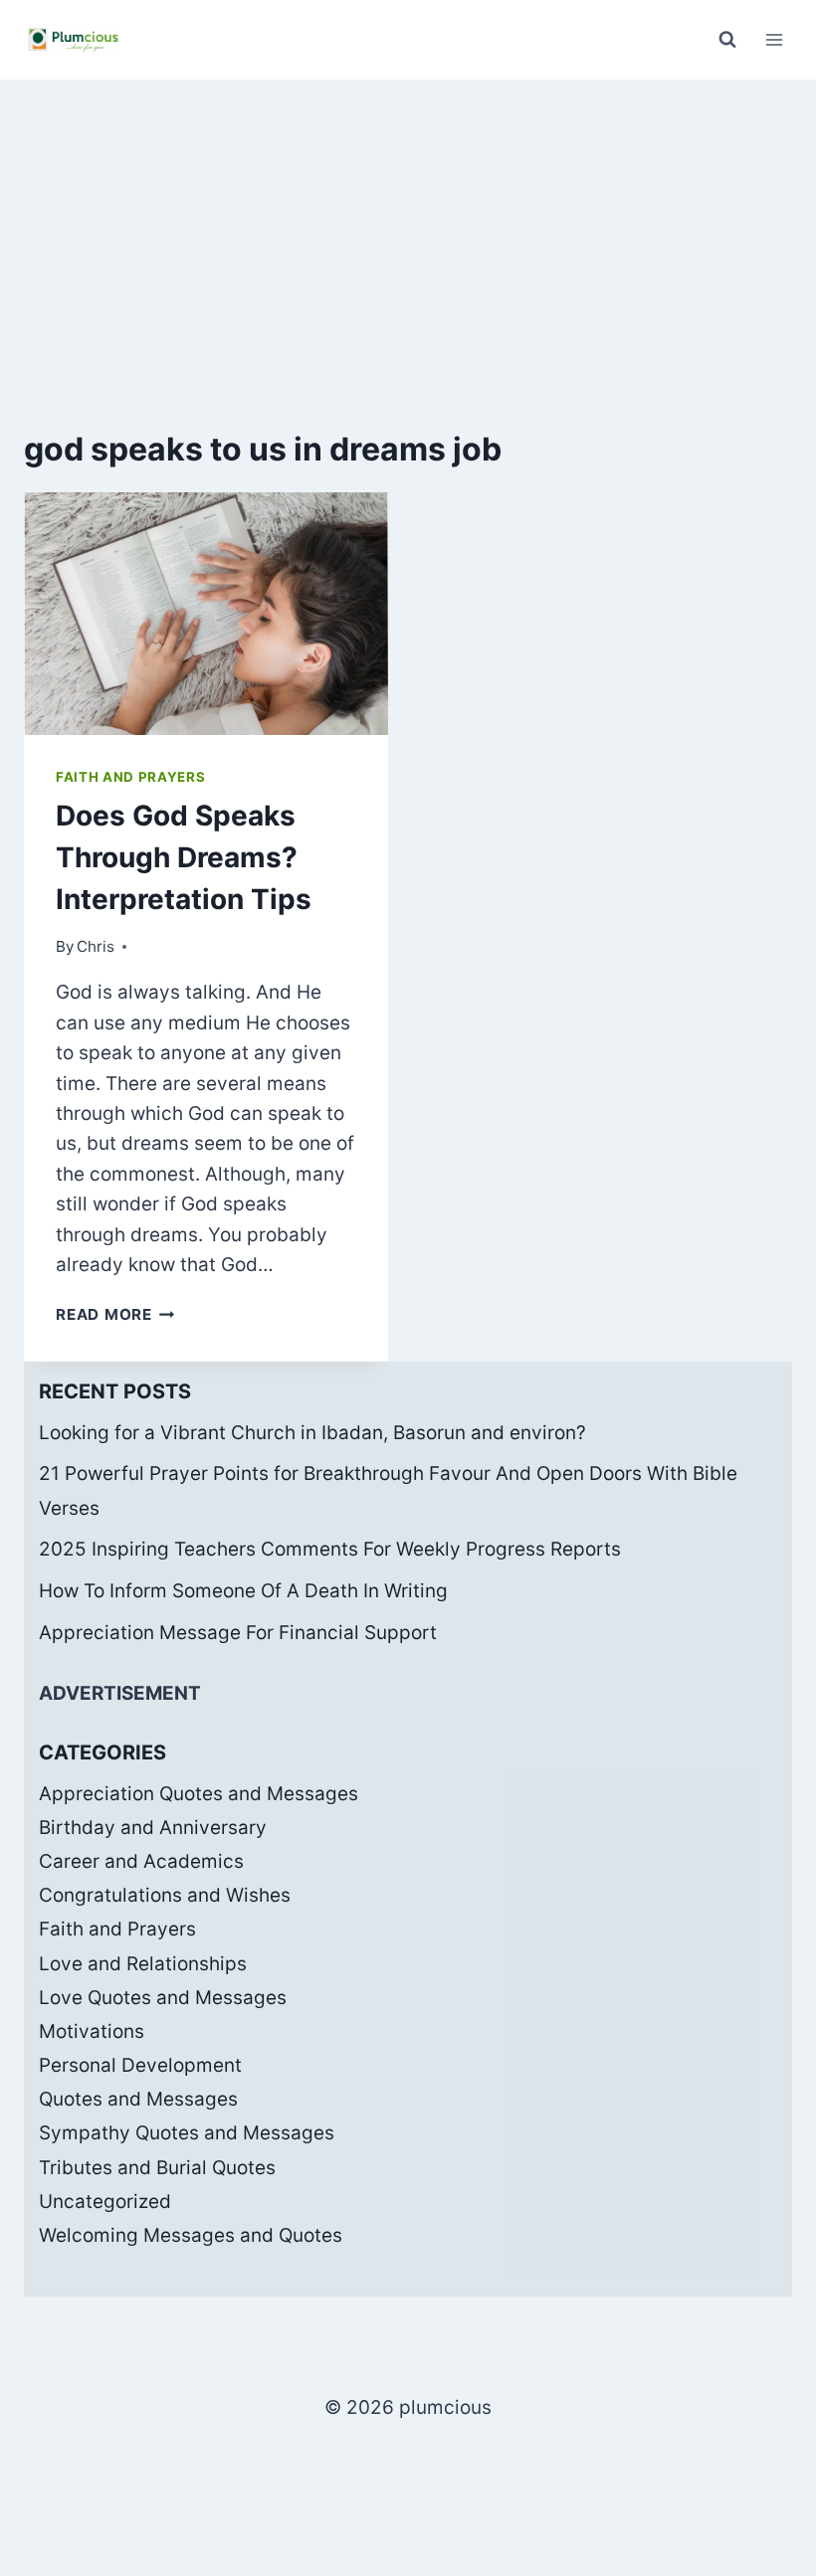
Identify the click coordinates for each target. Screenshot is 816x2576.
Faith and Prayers (130, 777)
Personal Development (140, 2065)
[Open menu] (774, 39)
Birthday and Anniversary (153, 1828)
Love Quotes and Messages (163, 1998)
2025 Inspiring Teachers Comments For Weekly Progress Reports (330, 1549)
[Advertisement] (408, 229)
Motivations (92, 2031)
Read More (115, 1314)
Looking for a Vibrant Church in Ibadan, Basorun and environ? (312, 1433)
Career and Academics (141, 1861)
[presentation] (206, 614)
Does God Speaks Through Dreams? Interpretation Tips (184, 857)
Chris (96, 946)
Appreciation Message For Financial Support (238, 1633)
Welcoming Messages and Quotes (191, 2235)
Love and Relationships (143, 1964)
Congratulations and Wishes (165, 1895)
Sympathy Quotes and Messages (187, 2133)
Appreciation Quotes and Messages (199, 1794)
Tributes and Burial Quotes (157, 2168)
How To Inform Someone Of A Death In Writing (243, 1591)
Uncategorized (105, 2202)
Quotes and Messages (138, 2099)
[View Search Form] (727, 40)
